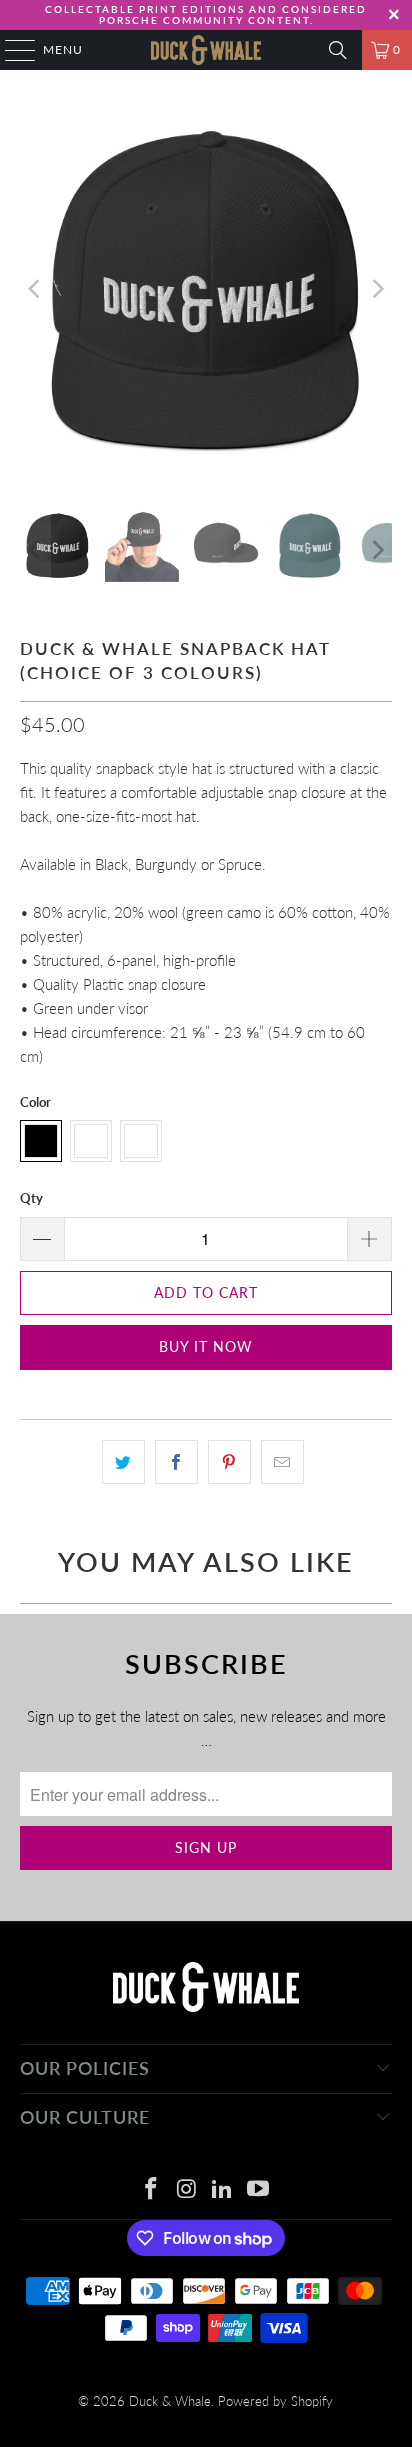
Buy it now (206, 1346)
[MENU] (10, 50)
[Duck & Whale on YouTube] (259, 2189)
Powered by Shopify (275, 2401)
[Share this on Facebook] (176, 1462)
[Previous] (35, 288)
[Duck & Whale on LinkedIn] (223, 2189)
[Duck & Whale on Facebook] (152, 2189)
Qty (31, 1198)
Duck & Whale (170, 2401)
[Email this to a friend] (282, 1462)
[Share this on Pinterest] (229, 1462)
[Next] (377, 288)
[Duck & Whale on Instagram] (187, 2189)
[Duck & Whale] (206, 50)
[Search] (338, 50)
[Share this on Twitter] (123, 1462)
